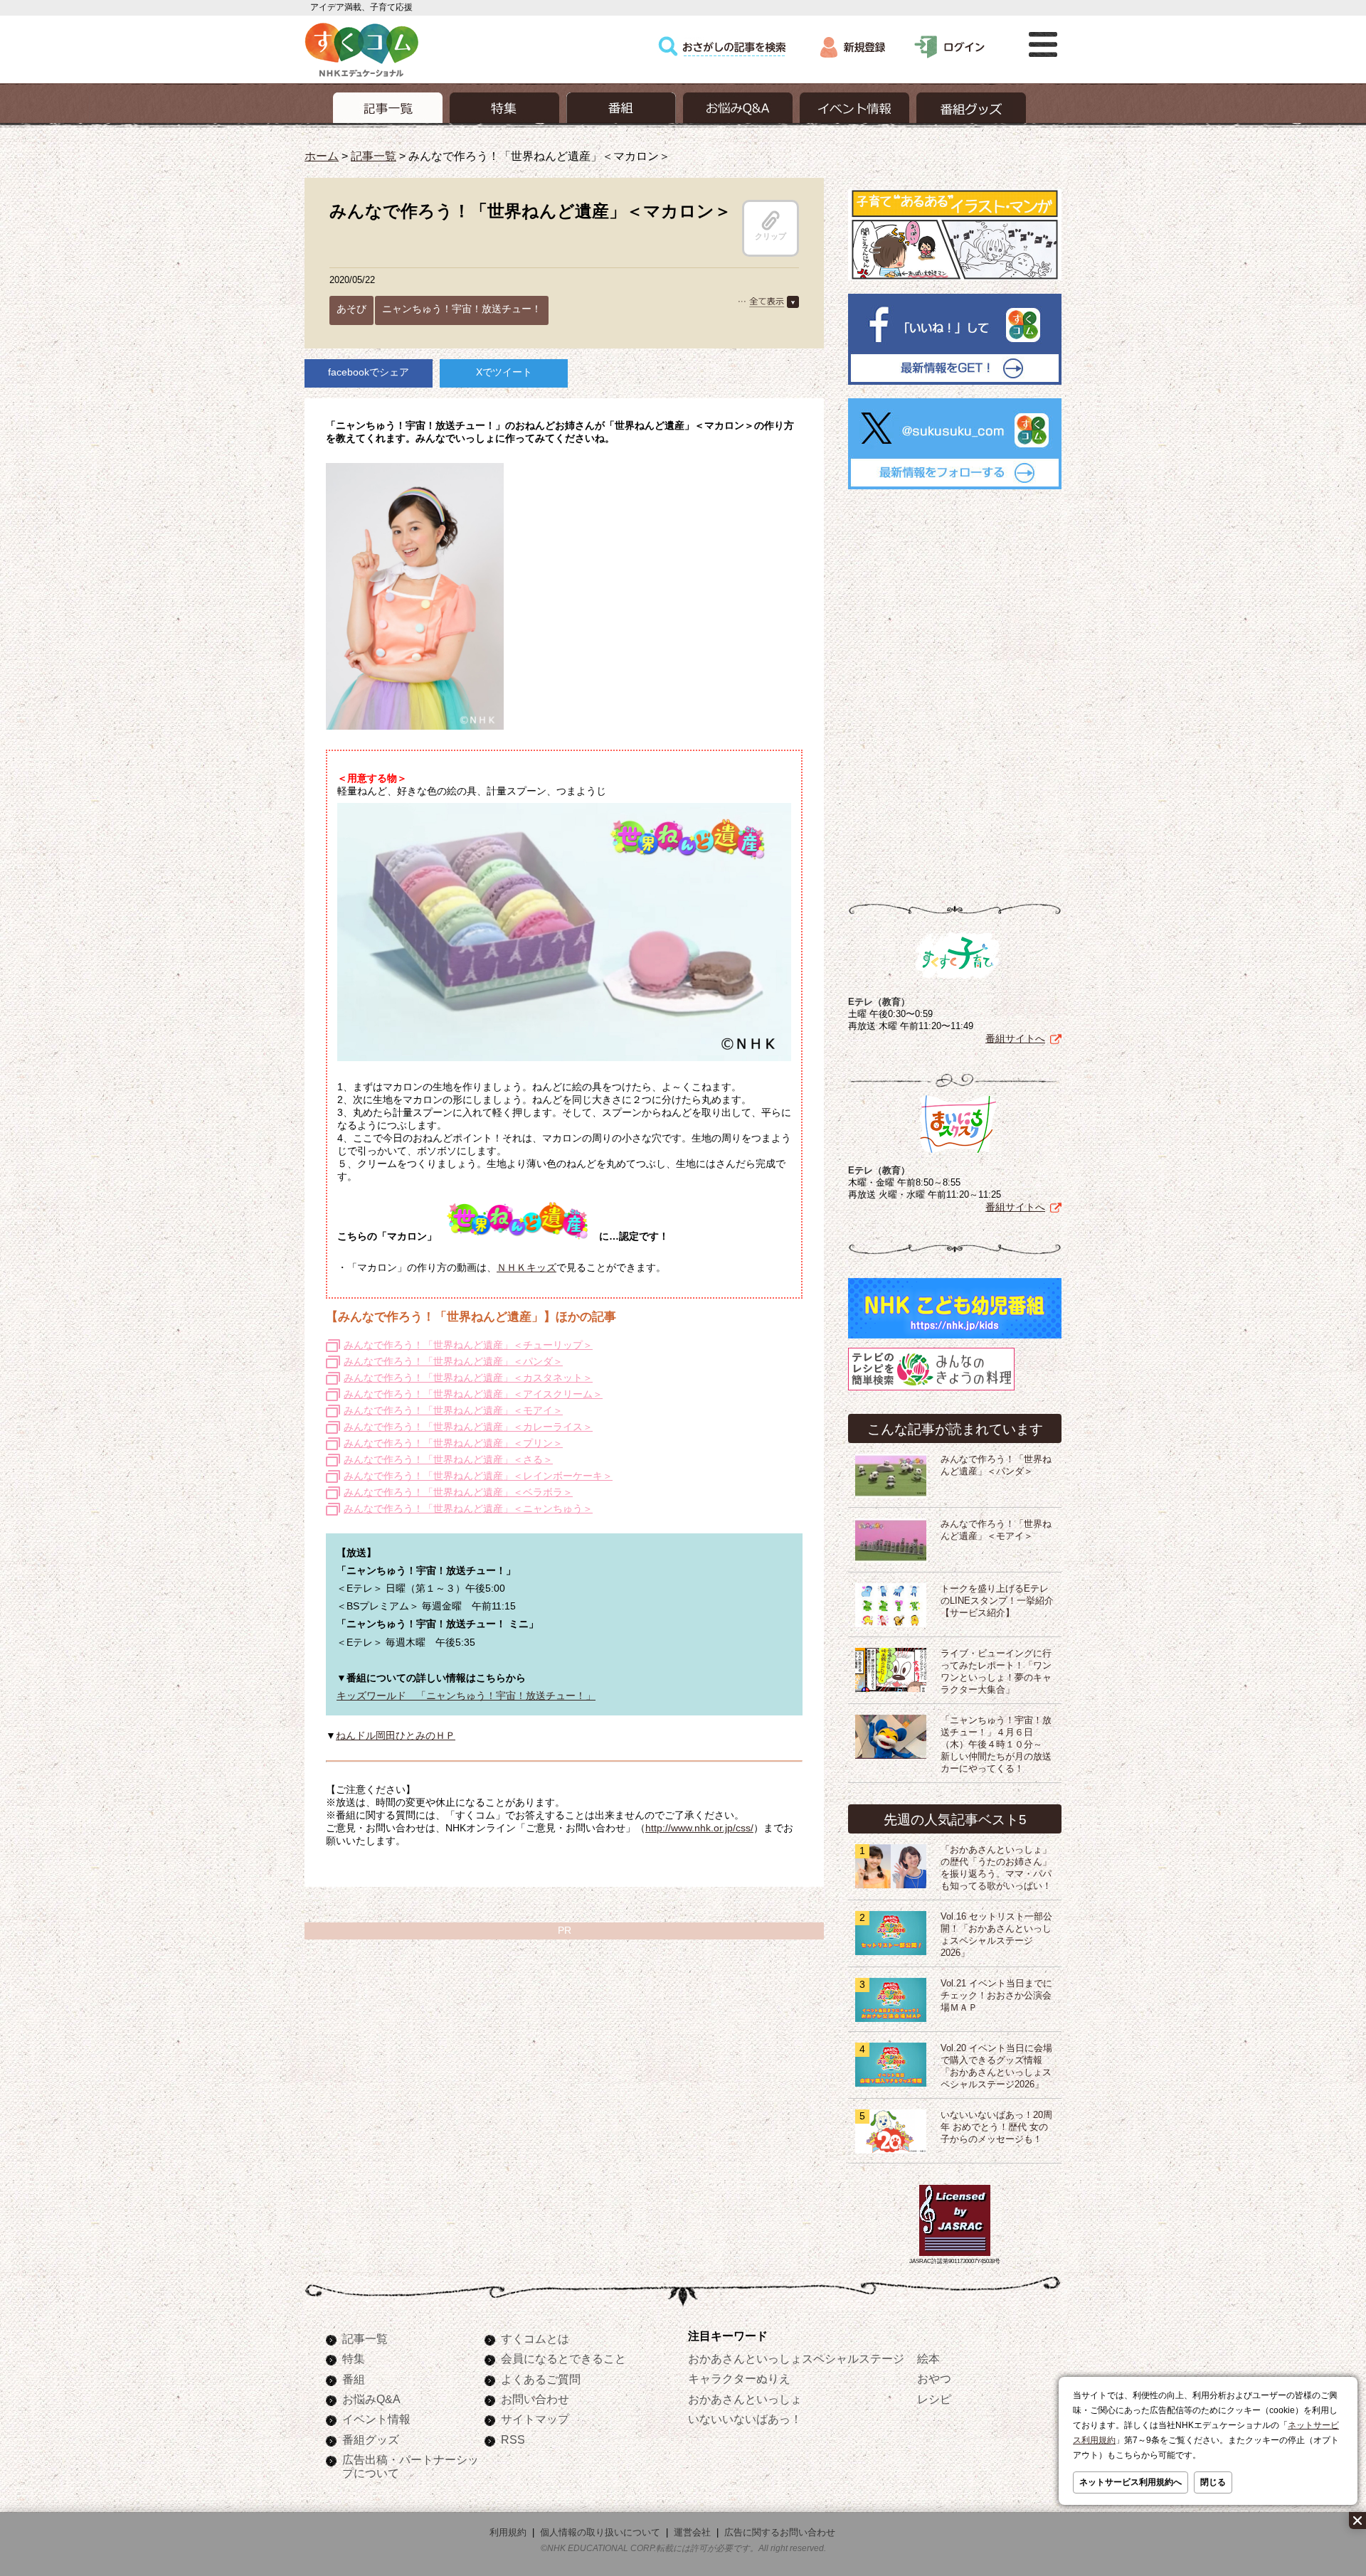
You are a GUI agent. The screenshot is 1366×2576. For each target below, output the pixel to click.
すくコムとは (535, 2338)
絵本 (928, 2358)
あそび (351, 309)
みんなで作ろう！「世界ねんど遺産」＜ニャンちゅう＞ (468, 1508)
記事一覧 (374, 156)
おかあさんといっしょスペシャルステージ (796, 2358)
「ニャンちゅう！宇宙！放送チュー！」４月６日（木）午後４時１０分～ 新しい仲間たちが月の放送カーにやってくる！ (996, 1745)
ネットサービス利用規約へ (1131, 2482)
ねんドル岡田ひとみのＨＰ (396, 1735)
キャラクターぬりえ (739, 2378)
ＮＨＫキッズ (526, 1267)
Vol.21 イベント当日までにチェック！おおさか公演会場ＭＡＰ (996, 1996)
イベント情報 (376, 2419)
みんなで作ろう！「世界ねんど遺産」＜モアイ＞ (453, 1410)
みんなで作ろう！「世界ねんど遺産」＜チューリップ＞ (468, 1345)
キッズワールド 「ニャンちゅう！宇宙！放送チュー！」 (466, 1696)
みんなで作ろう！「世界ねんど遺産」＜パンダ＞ (453, 1361)
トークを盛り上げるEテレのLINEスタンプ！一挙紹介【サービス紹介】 (997, 1601)
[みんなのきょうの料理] (931, 1390)
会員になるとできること (563, 2358)
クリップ (771, 236)
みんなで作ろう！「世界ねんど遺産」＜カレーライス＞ (468, 1427)
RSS (513, 2439)
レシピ (934, 2399)
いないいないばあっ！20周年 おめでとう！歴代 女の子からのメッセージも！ (996, 2127)
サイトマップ (535, 2419)
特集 (354, 2358)
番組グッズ (371, 2439)
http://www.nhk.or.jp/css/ (699, 1828)
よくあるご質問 (541, 2379)
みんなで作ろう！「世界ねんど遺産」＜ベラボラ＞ (458, 1492)
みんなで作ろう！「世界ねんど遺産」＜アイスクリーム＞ (473, 1394)
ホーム (322, 156)
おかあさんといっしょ (745, 2399)
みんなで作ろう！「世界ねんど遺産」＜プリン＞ (453, 1443)
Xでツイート (504, 372)
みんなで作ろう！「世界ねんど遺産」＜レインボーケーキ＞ (478, 1476)
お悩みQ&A (371, 2399)
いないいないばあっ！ (745, 2419)
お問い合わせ (535, 2399)
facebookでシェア (369, 372)
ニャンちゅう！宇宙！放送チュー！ (462, 309)
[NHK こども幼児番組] (955, 1338)
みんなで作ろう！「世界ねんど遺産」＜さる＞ (448, 1459)
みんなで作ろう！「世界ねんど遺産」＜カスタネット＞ (468, 1378)
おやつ (934, 2378)
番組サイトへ (1015, 1038)
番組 (354, 2379)
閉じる (1213, 2482)
